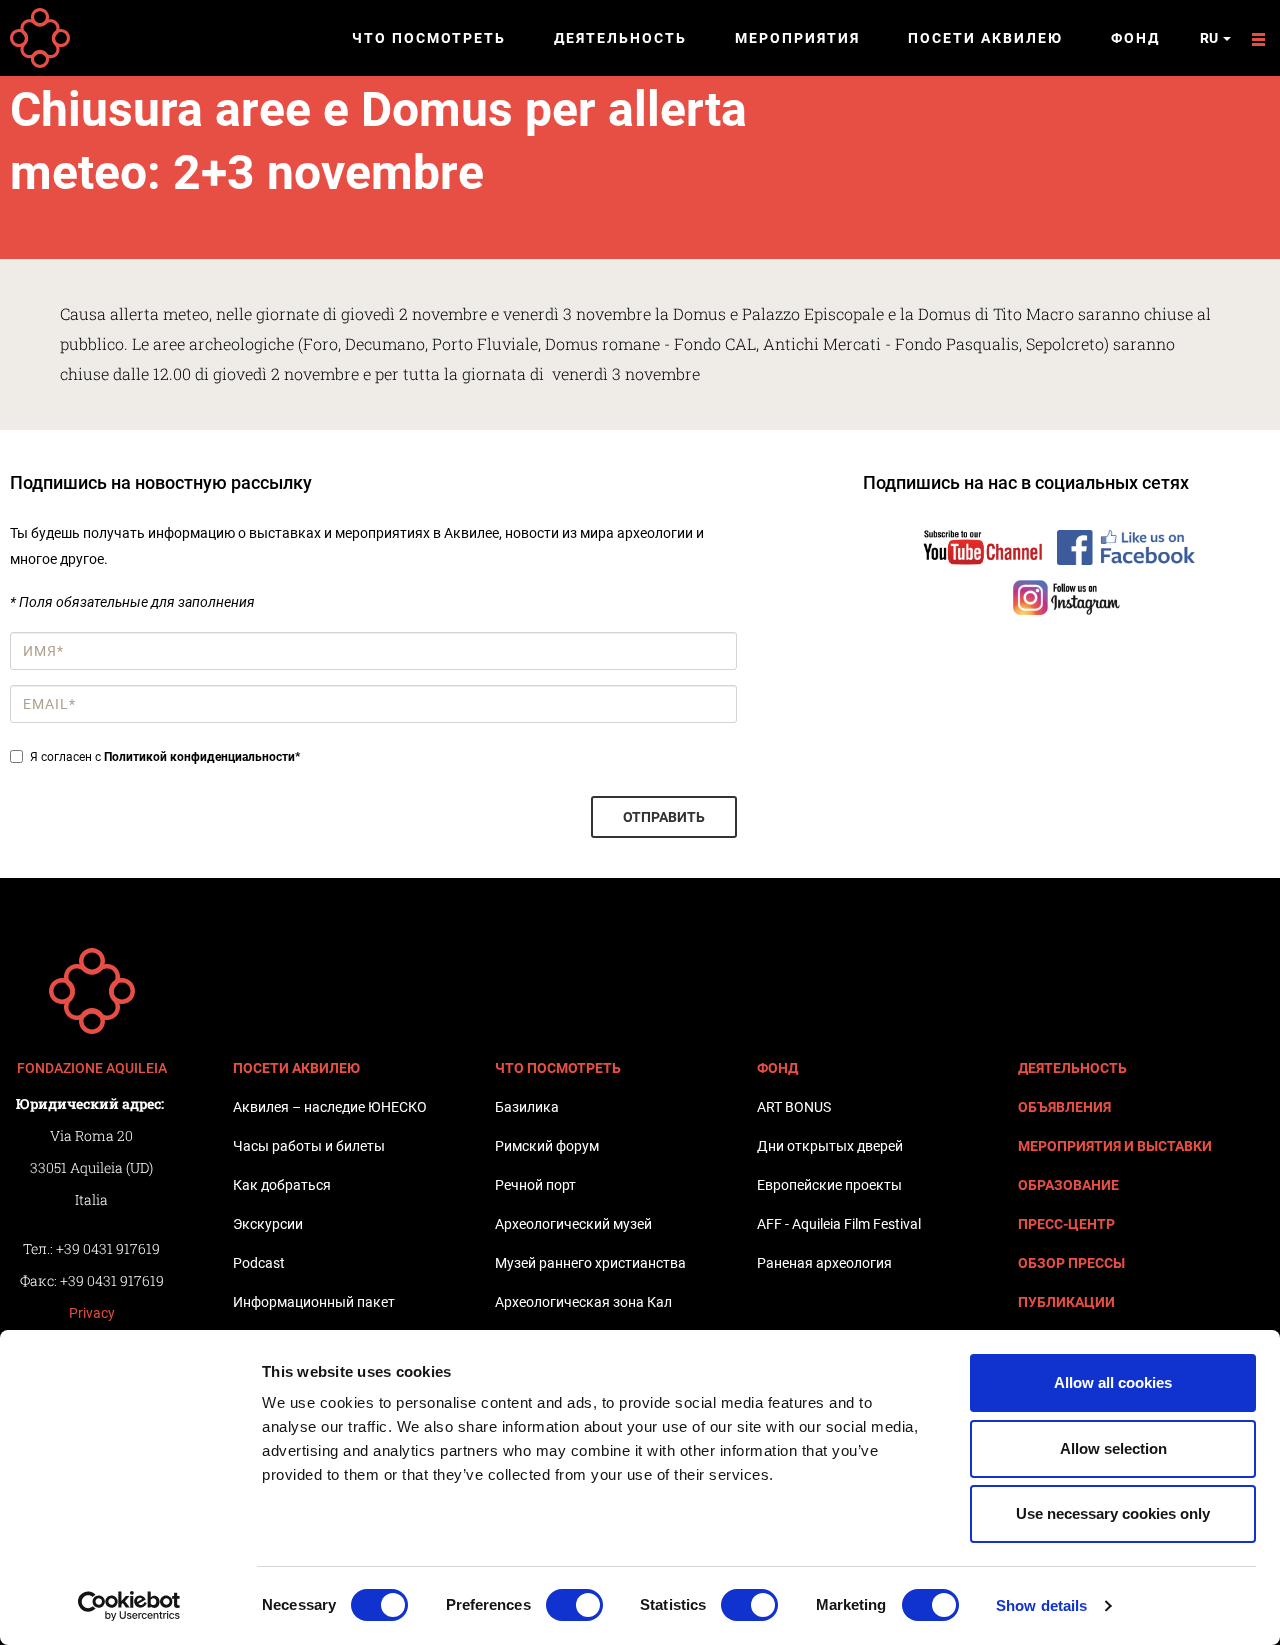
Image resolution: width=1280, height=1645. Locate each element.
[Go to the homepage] (92, 991)
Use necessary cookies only (1113, 1513)
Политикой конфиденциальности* (202, 757)
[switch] (574, 1605)
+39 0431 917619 (108, 1248)
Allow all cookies (1113, 1382)
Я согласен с (165, 757)
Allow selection (1113, 1448)
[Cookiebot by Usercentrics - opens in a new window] (129, 1606)
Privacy (92, 1313)
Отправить (664, 817)
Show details (1041, 1605)
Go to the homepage (40, 38)
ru (1210, 38)
